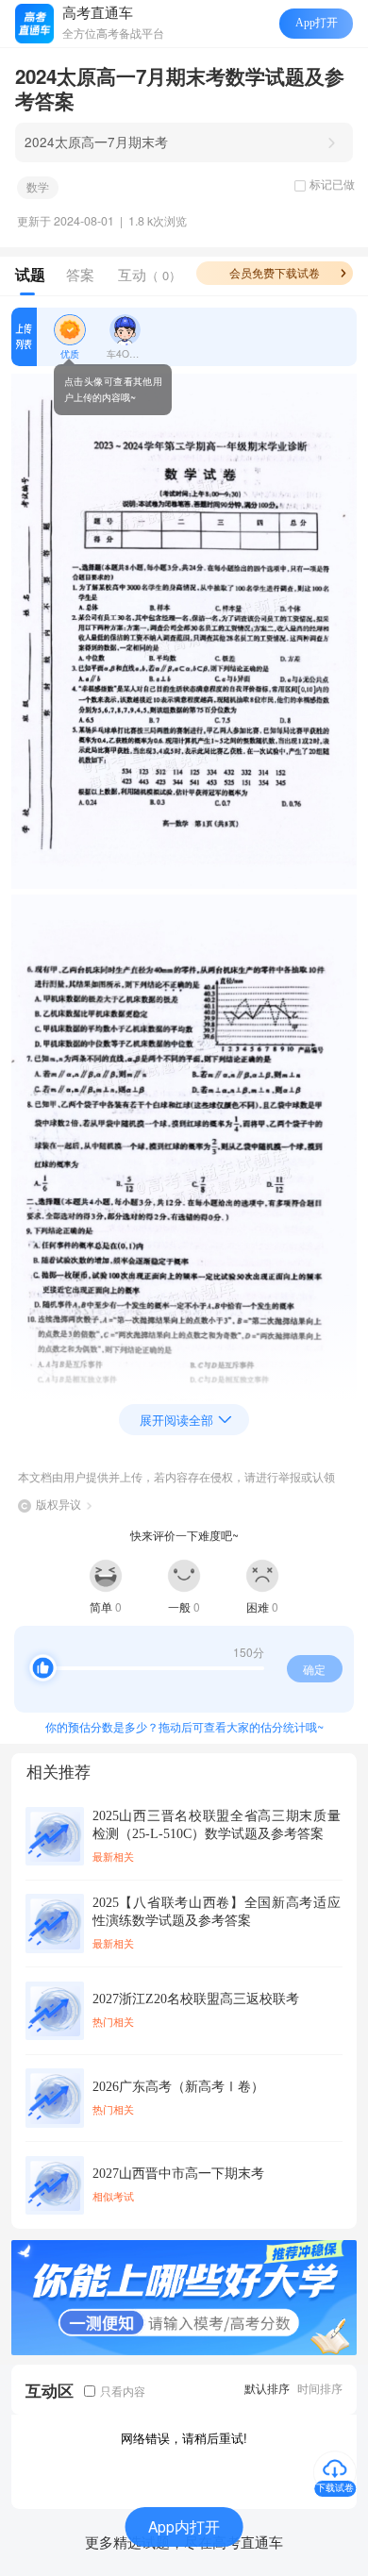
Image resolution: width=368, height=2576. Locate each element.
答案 (80, 274)
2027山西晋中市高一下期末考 (178, 2174)
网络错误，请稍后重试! (184, 2438)
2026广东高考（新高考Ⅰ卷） (178, 2087)
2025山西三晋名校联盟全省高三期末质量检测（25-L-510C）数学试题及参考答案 (217, 1825)
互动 (150, 274)
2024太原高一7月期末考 (96, 142)
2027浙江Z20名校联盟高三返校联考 (196, 1999)
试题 (30, 275)
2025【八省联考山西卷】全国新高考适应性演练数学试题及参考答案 (217, 1912)
